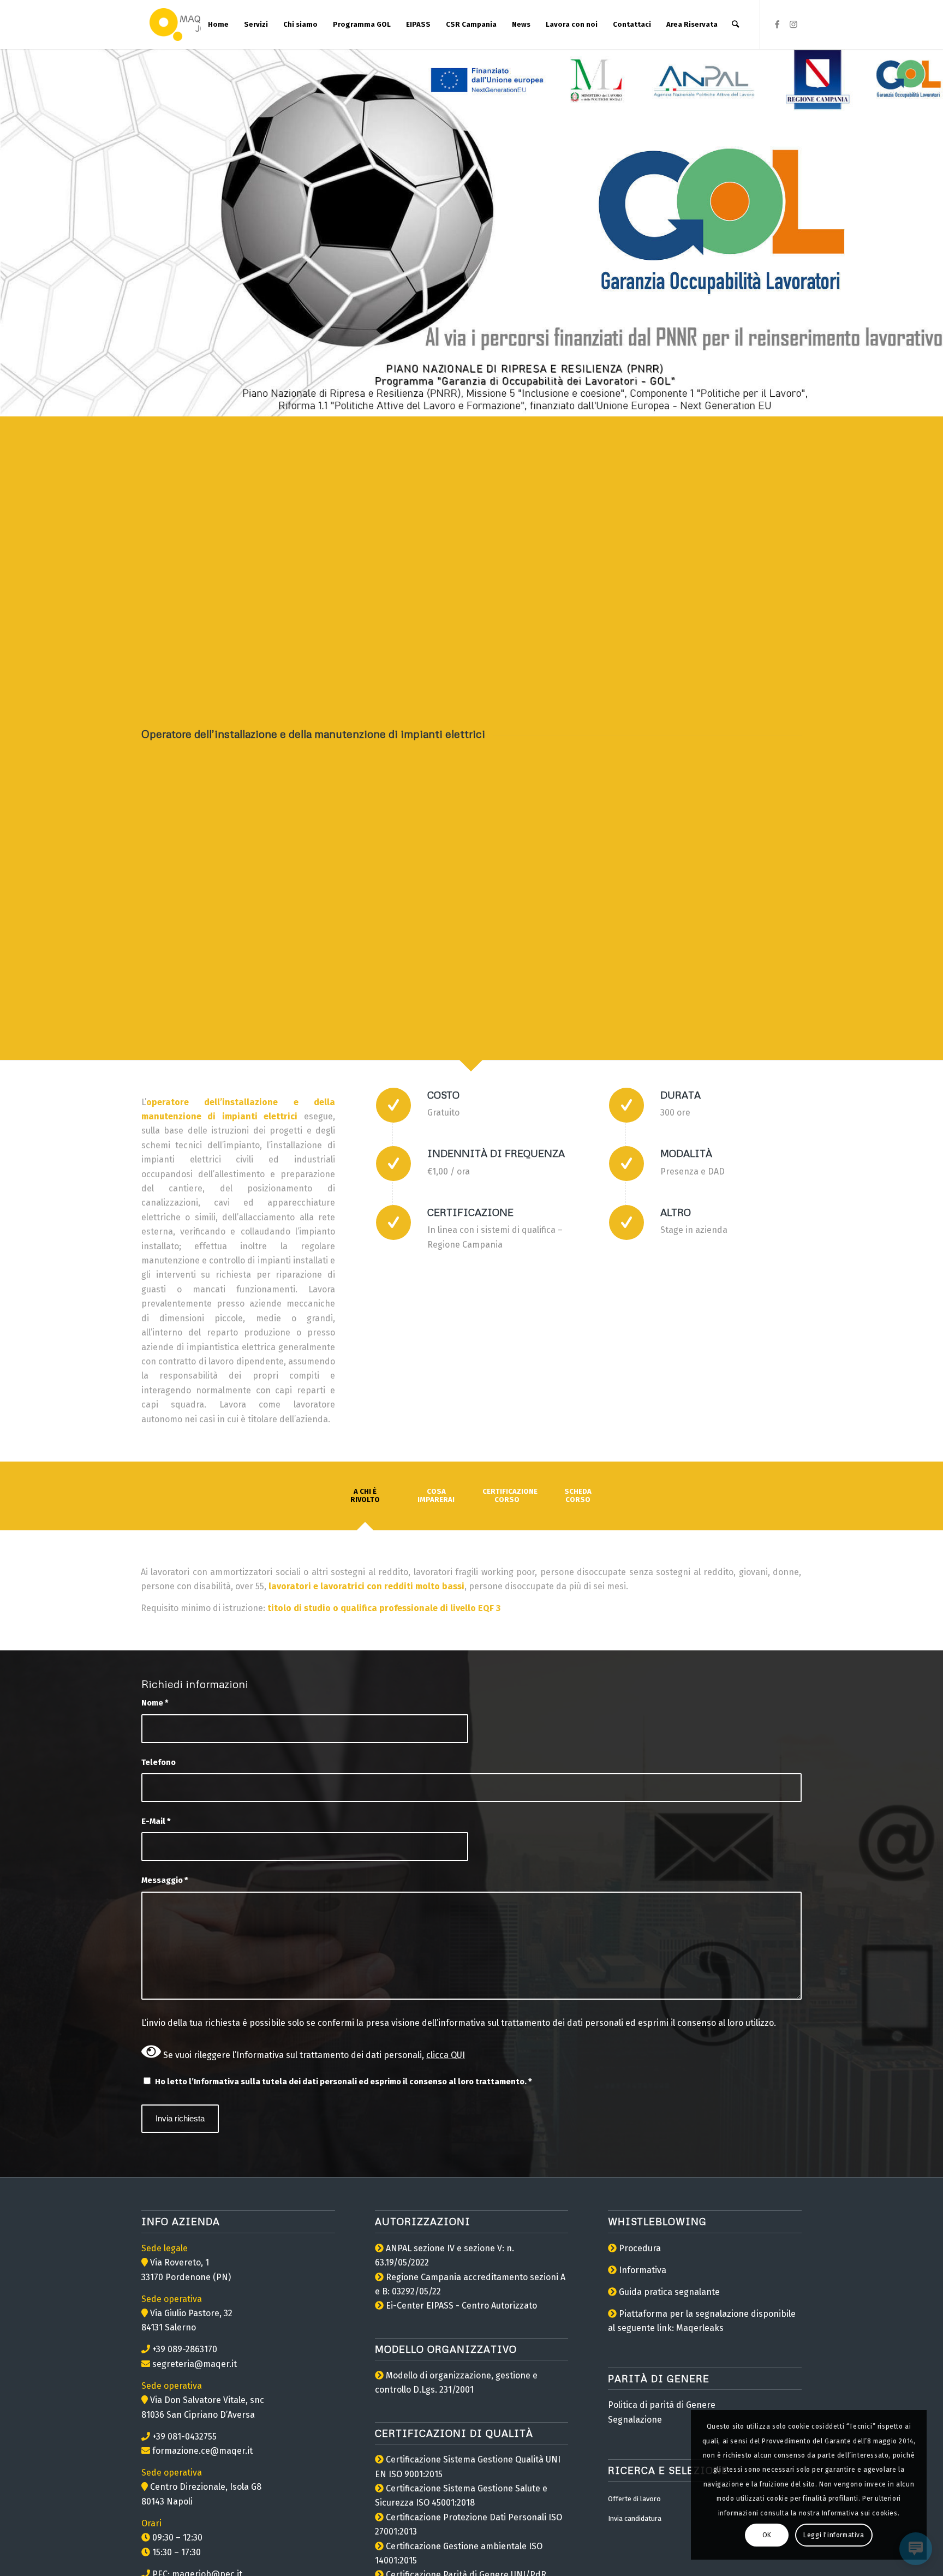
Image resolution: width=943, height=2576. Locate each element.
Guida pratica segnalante (669, 2292)
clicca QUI (446, 2055)
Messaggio (165, 1880)
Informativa (643, 2270)
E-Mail (156, 1821)
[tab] (365, 1499)
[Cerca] (735, 25)
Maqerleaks (700, 2328)
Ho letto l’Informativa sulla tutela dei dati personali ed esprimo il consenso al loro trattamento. (344, 2082)
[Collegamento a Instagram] (793, 24)
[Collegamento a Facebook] (777, 24)
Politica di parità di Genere (662, 2405)
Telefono (159, 1762)
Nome (155, 1703)
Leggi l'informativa (834, 2535)
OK (767, 2535)
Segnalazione (635, 2420)
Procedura (640, 2248)
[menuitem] (218, 25)
